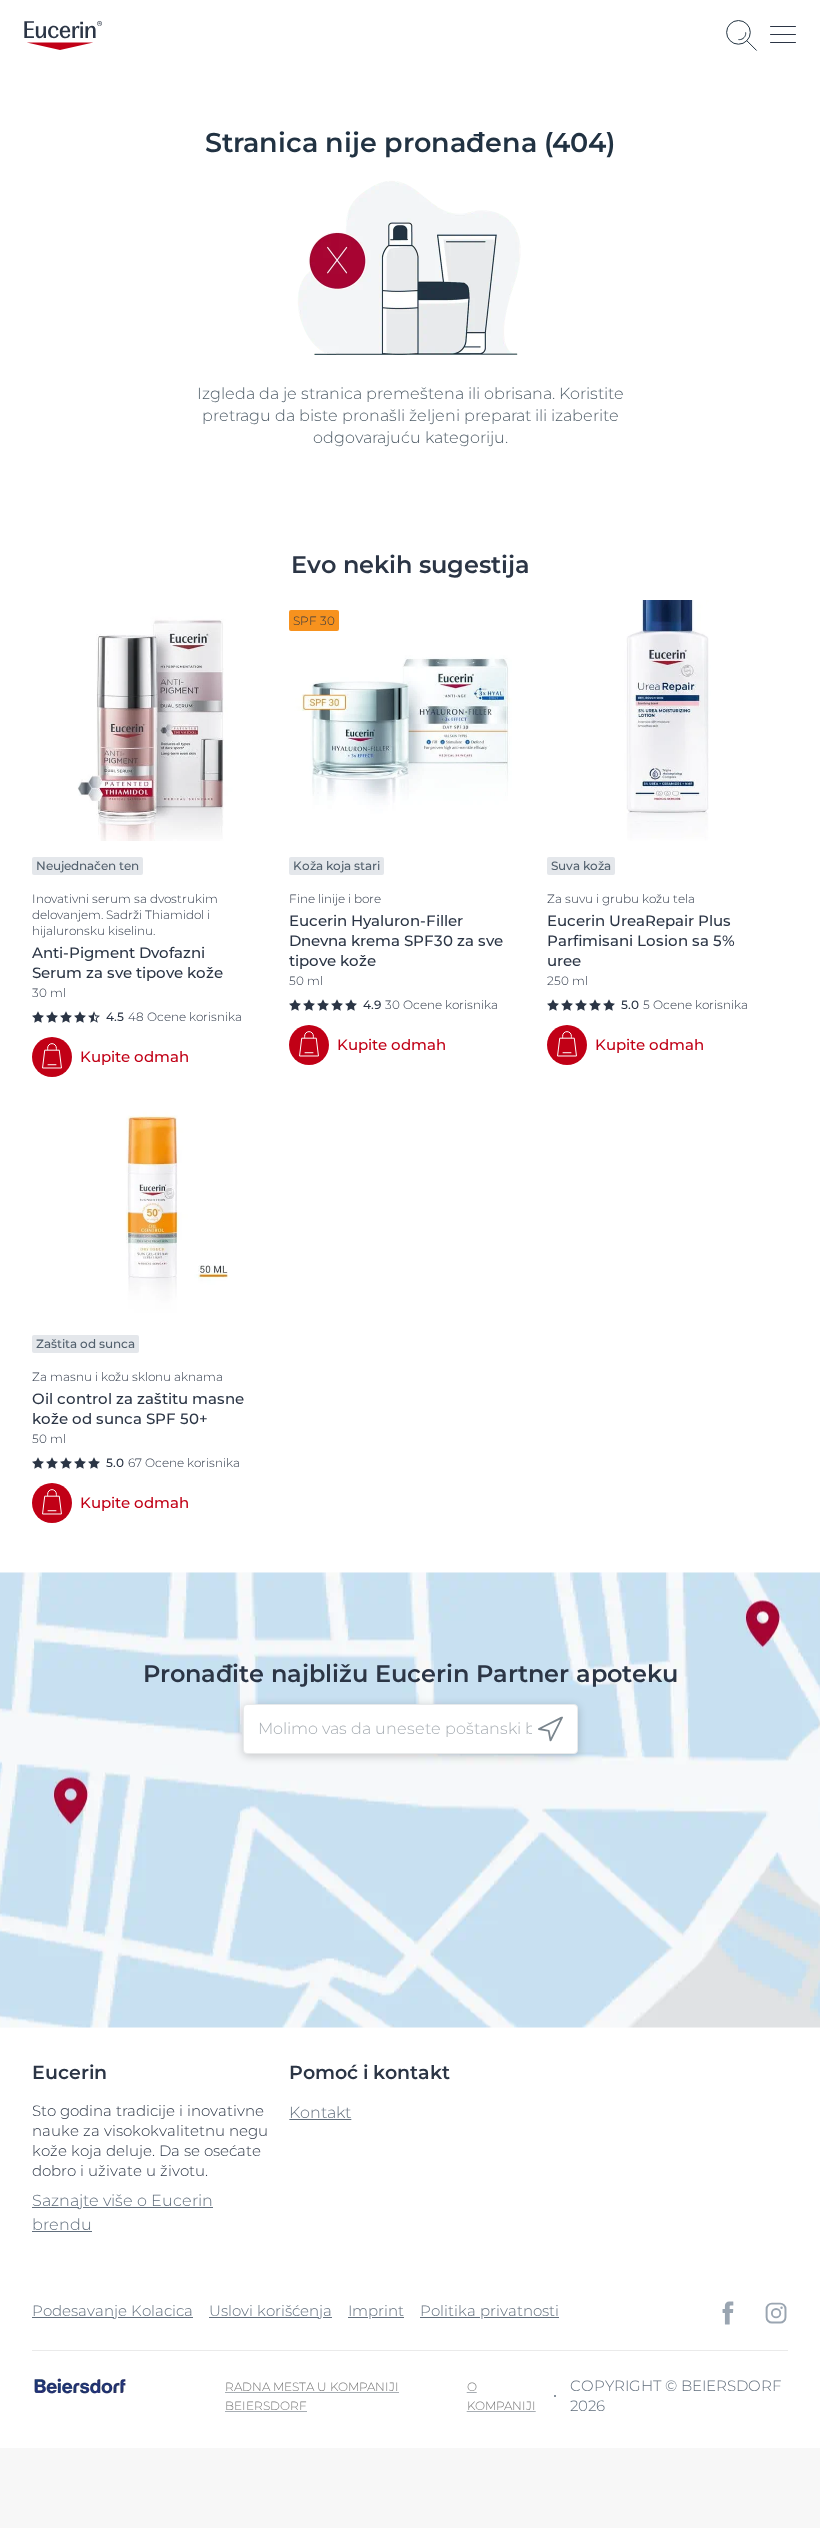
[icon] (550, 1728)
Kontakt (320, 2112)
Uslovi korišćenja (270, 2310)
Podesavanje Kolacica (112, 2310)
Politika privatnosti (489, 2310)
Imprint (376, 2310)
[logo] (63, 35)
